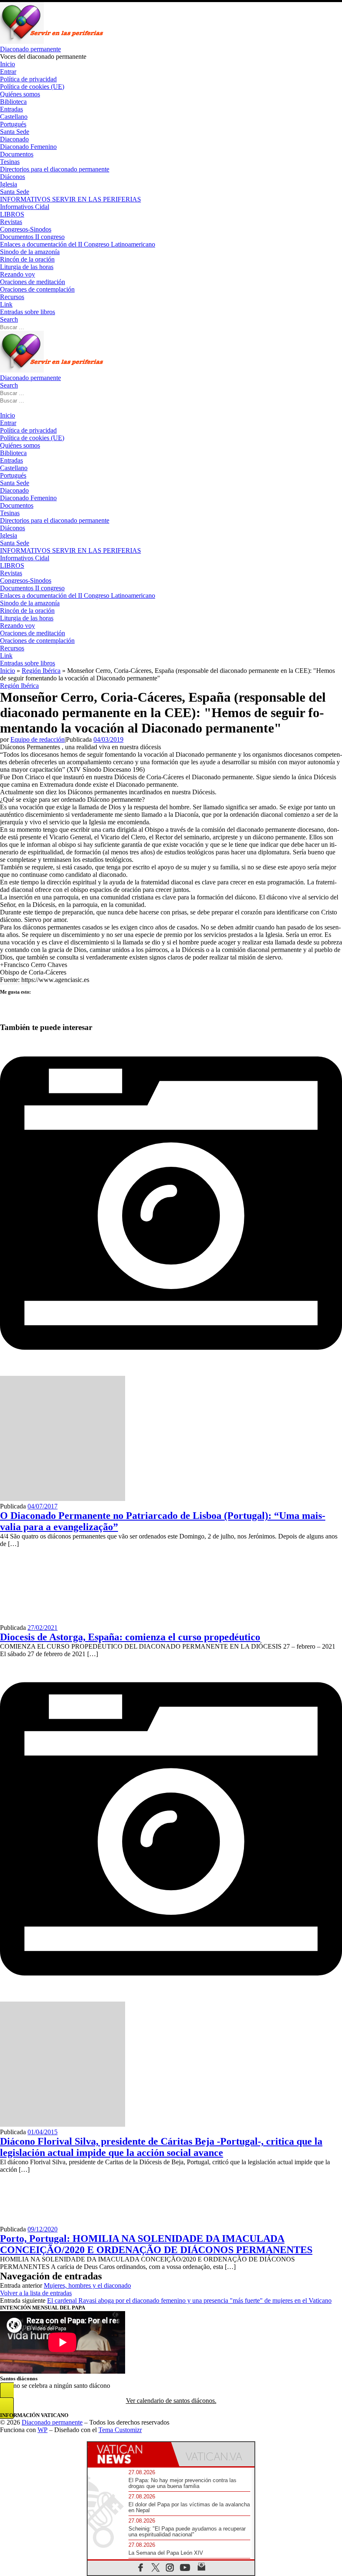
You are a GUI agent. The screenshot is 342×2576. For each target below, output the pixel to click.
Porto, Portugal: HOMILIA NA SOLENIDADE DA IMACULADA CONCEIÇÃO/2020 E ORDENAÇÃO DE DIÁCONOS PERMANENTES (156, 2244)
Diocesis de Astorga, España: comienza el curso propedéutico (130, 1637)
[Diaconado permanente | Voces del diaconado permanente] (52, 42)
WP (43, 2430)
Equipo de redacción (38, 739)
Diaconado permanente (52, 2422)
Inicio (8, 671)
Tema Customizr (120, 2430)
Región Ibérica (41, 671)
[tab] (129, 2454)
